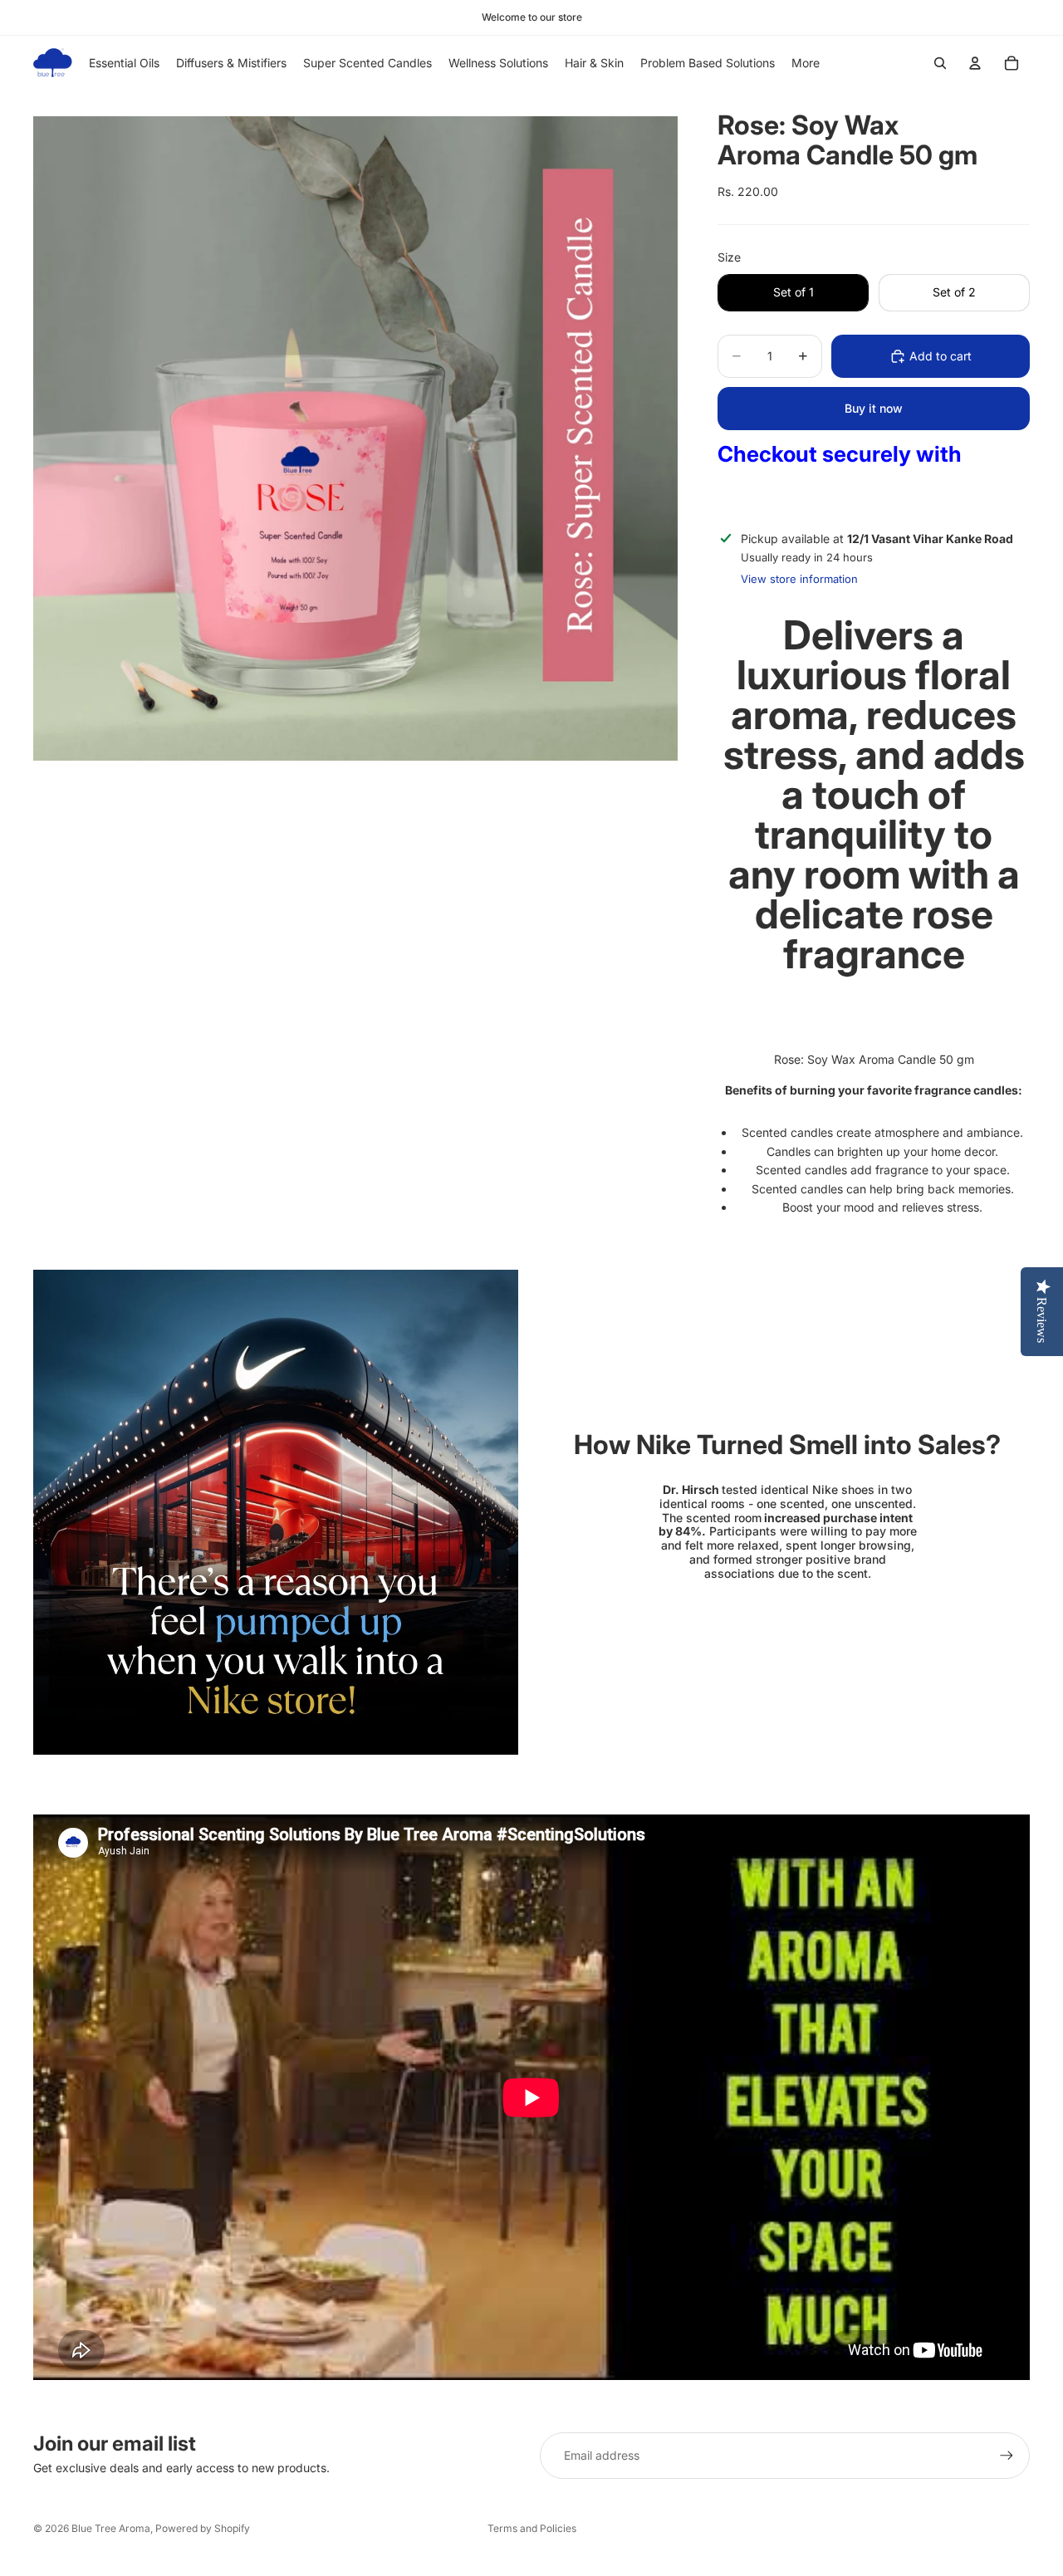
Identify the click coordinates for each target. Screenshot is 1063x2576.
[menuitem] (806, 63)
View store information (799, 579)
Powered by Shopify (203, 2528)
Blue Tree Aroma (111, 2528)
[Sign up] (1007, 2456)
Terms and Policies (532, 2528)
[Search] (940, 63)
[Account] (975, 63)
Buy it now (874, 408)
